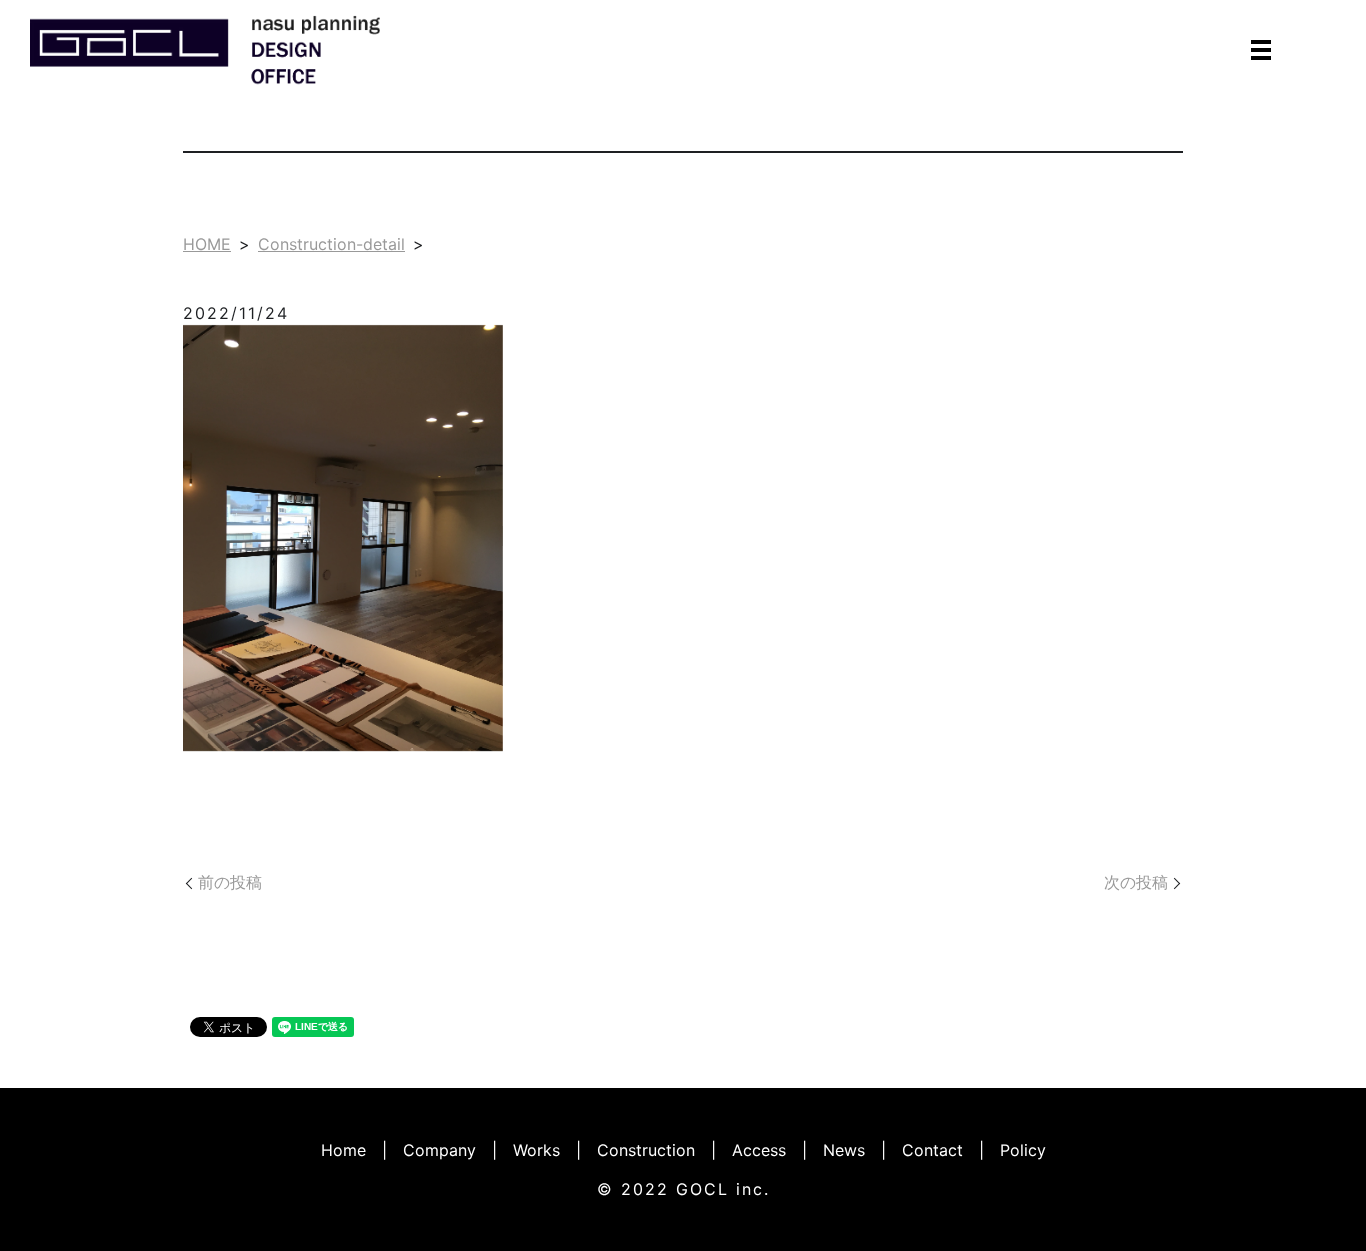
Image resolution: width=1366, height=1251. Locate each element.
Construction (646, 1150)
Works (536, 1150)
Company (439, 1150)
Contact (932, 1150)
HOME (207, 244)
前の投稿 (230, 882)
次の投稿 (1136, 882)
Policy (1023, 1150)
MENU (1261, 50)
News (844, 1150)
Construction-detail (331, 244)
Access (759, 1150)
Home (343, 1150)
